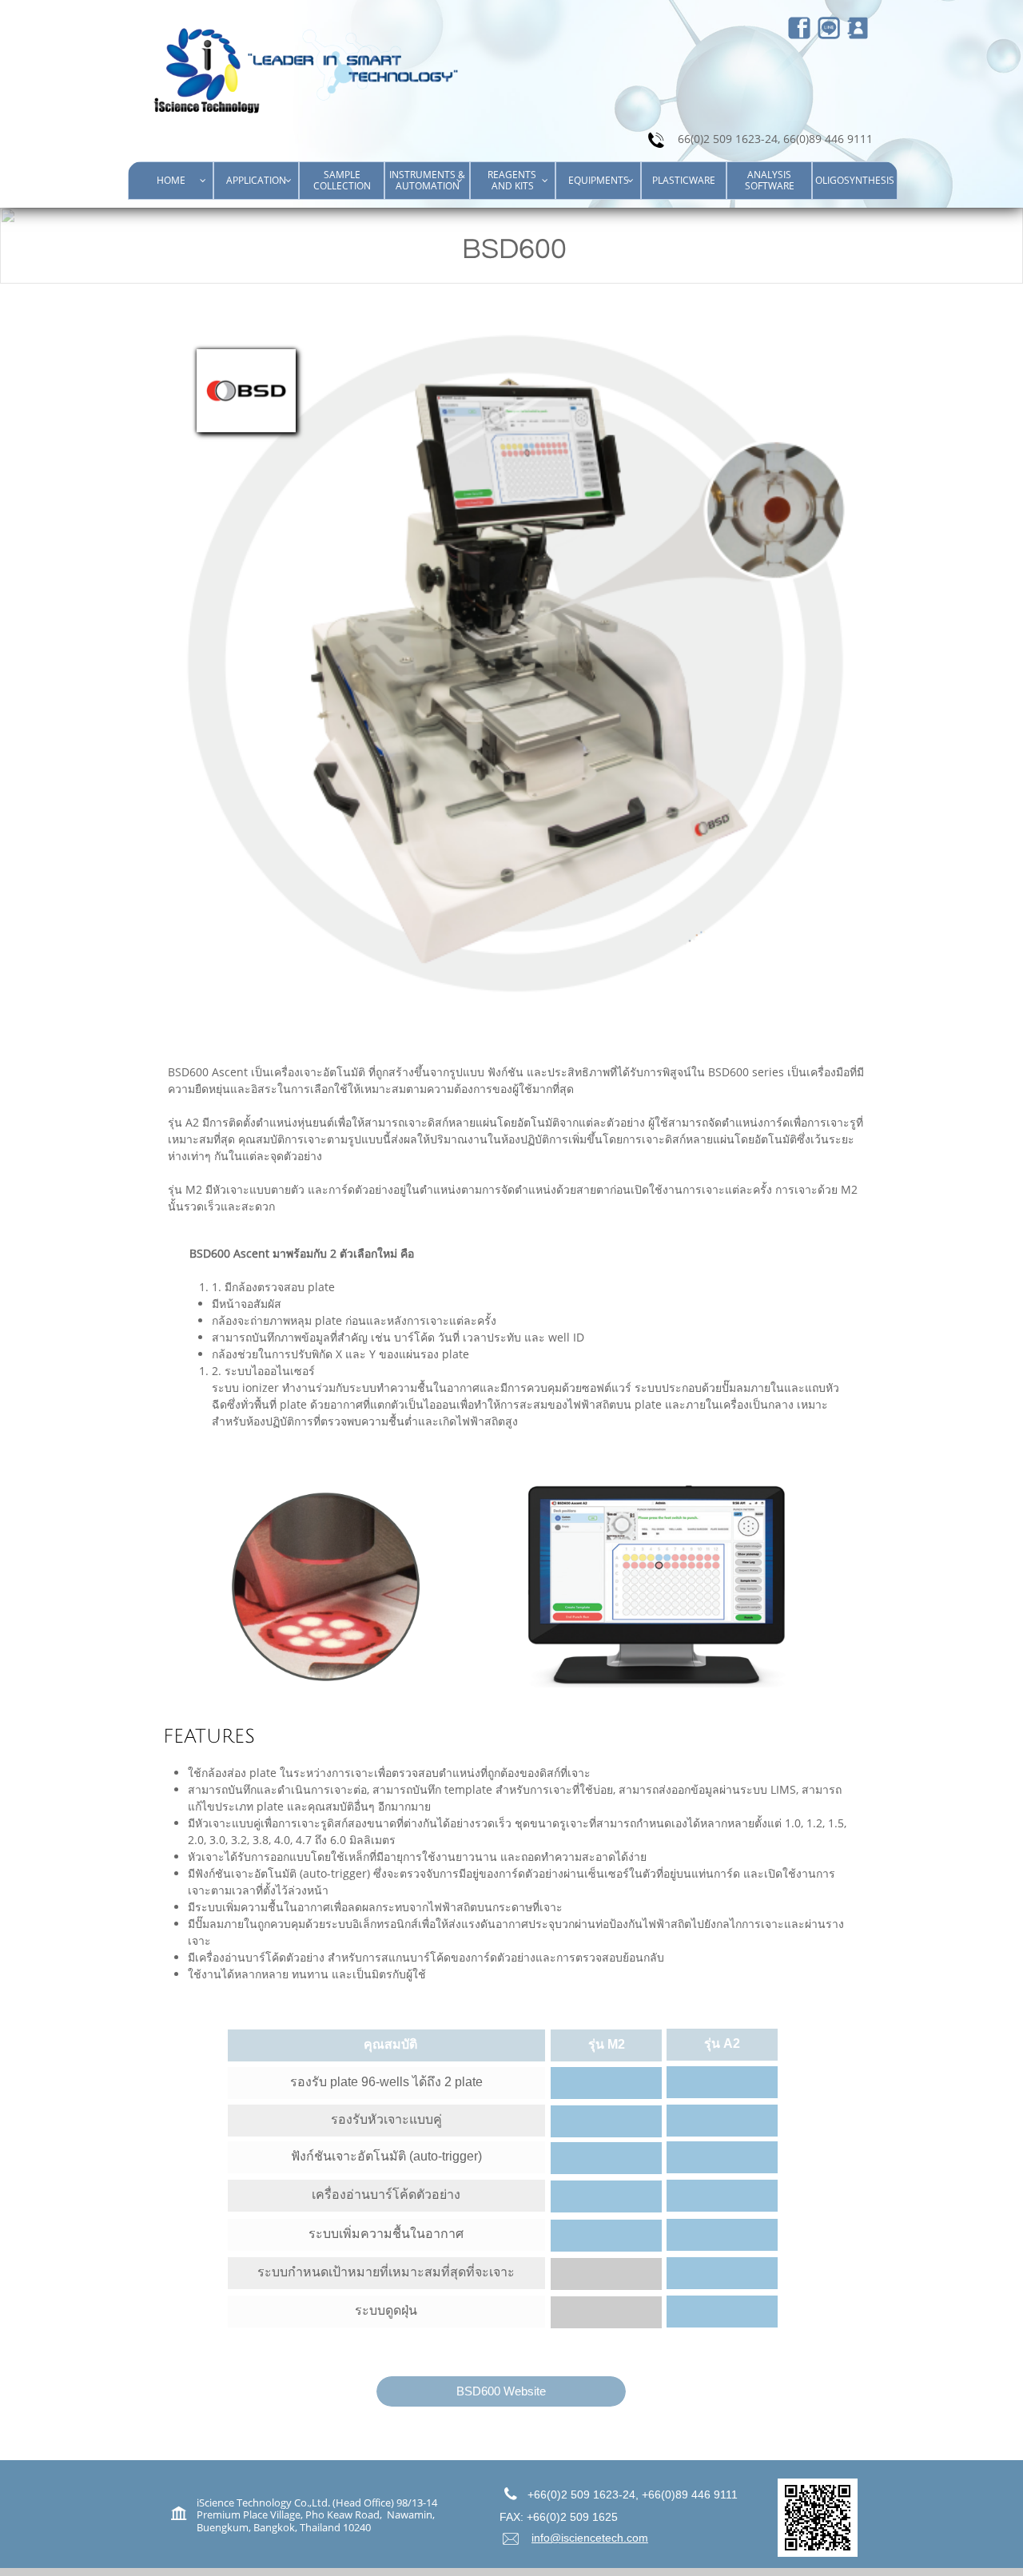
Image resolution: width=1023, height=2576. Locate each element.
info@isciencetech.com (590, 2538)
